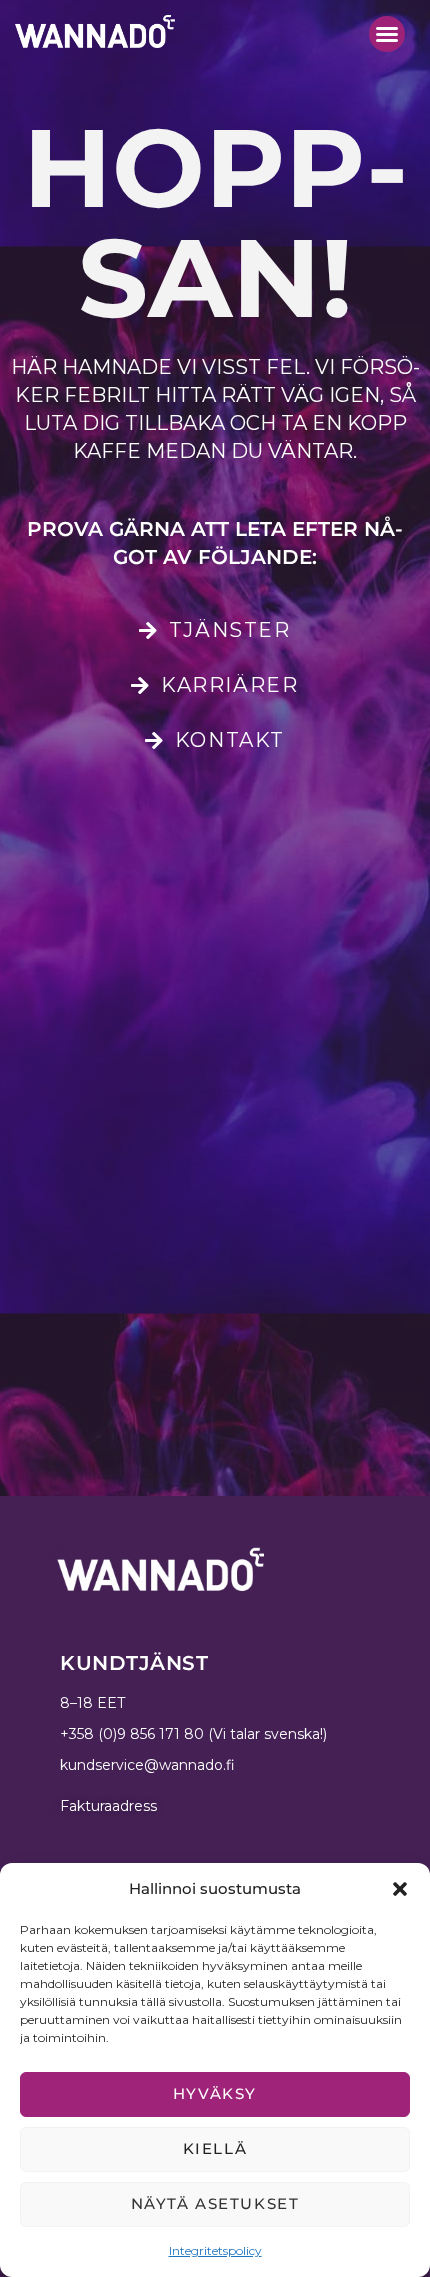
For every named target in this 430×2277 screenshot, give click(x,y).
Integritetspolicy (215, 2250)
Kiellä (215, 2148)
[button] (400, 1889)
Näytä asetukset (215, 2203)
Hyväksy (215, 2093)
